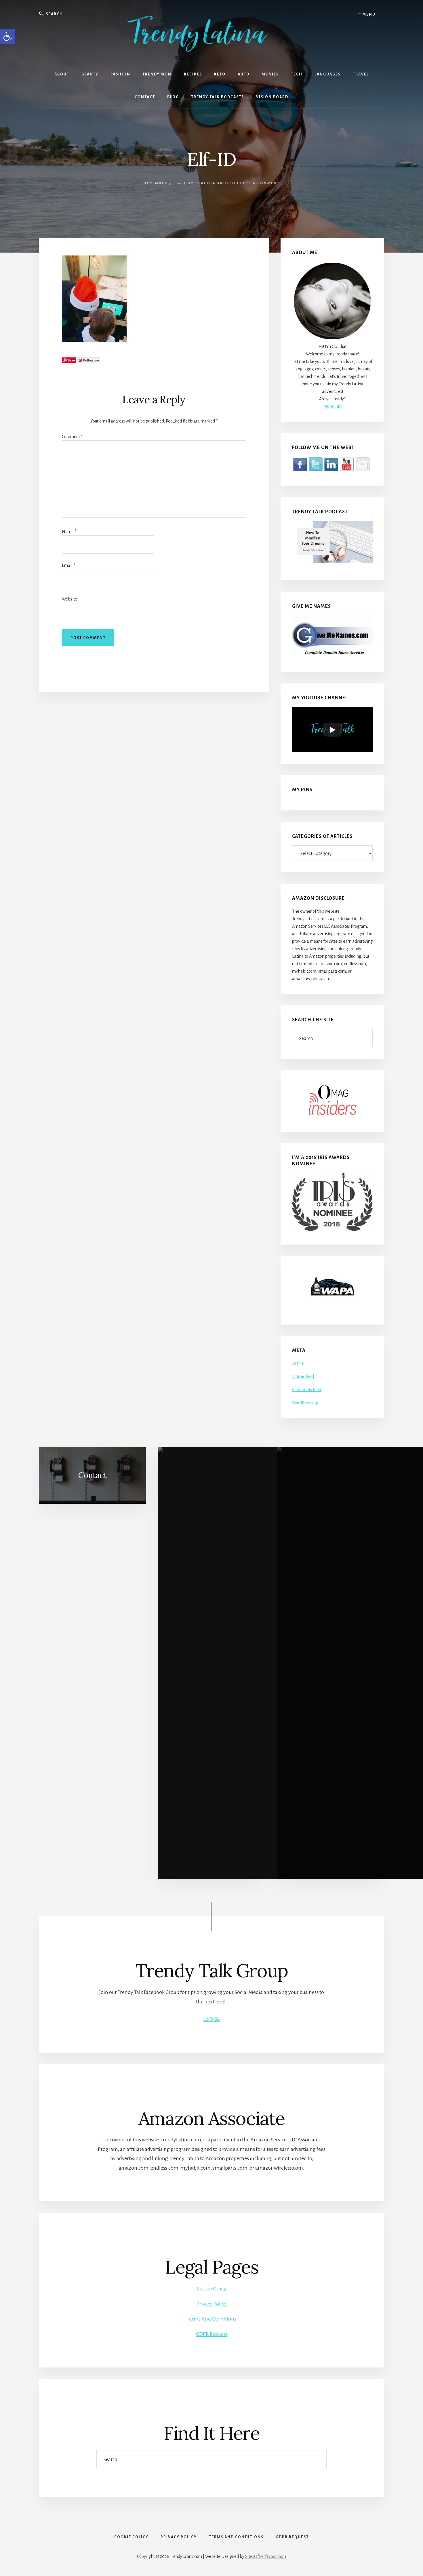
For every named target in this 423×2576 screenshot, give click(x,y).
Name (69, 532)
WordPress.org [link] (305, 1403)
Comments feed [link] (307, 1390)
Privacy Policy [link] (212, 2304)
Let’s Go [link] (211, 2019)
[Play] (332, 730)
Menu (368, 14)
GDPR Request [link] (212, 2334)
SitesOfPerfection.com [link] (266, 2556)
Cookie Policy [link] (211, 2289)
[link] (7, 36)
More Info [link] (333, 406)
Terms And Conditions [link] (211, 2319)
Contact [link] (92, 1475)
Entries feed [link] (303, 1376)
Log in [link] (298, 1363)
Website (69, 599)
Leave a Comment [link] (258, 183)
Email (68, 565)
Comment (72, 437)
